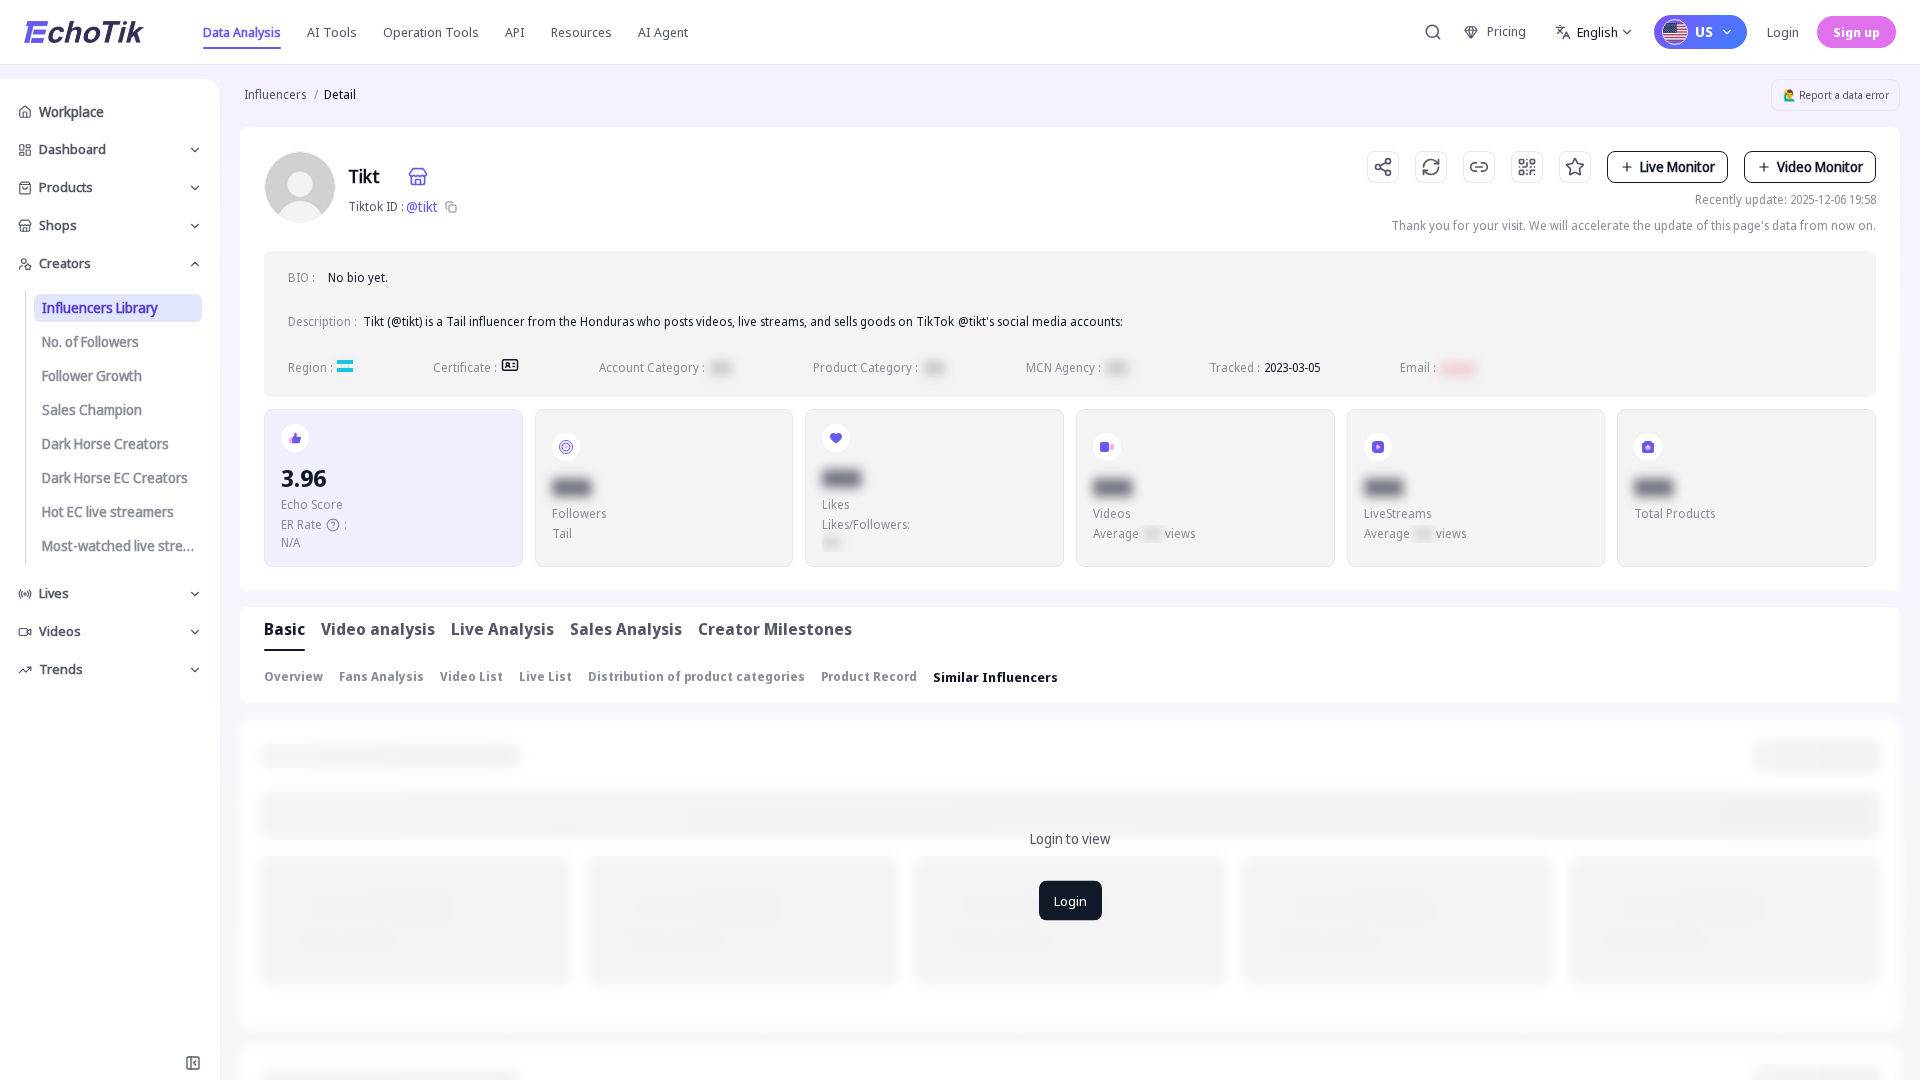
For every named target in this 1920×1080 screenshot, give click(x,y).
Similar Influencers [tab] (995, 677)
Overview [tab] (293, 676)
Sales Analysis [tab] (626, 629)
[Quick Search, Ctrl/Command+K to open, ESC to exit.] (1433, 32)
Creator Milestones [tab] (775, 629)
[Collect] (1575, 167)
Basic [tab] (284, 629)
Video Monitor (1820, 166)
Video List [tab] (471, 676)
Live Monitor (1677, 166)
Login (1783, 32)
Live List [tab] (545, 676)
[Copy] (451, 207)
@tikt (422, 206)
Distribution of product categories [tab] (696, 676)
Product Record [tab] (869, 676)
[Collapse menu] (193, 1063)
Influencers (275, 94)
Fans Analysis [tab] (381, 676)
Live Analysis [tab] (502, 629)
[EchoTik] (84, 32)
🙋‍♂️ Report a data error (1836, 95)
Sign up (1856, 32)
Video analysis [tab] (378, 629)
